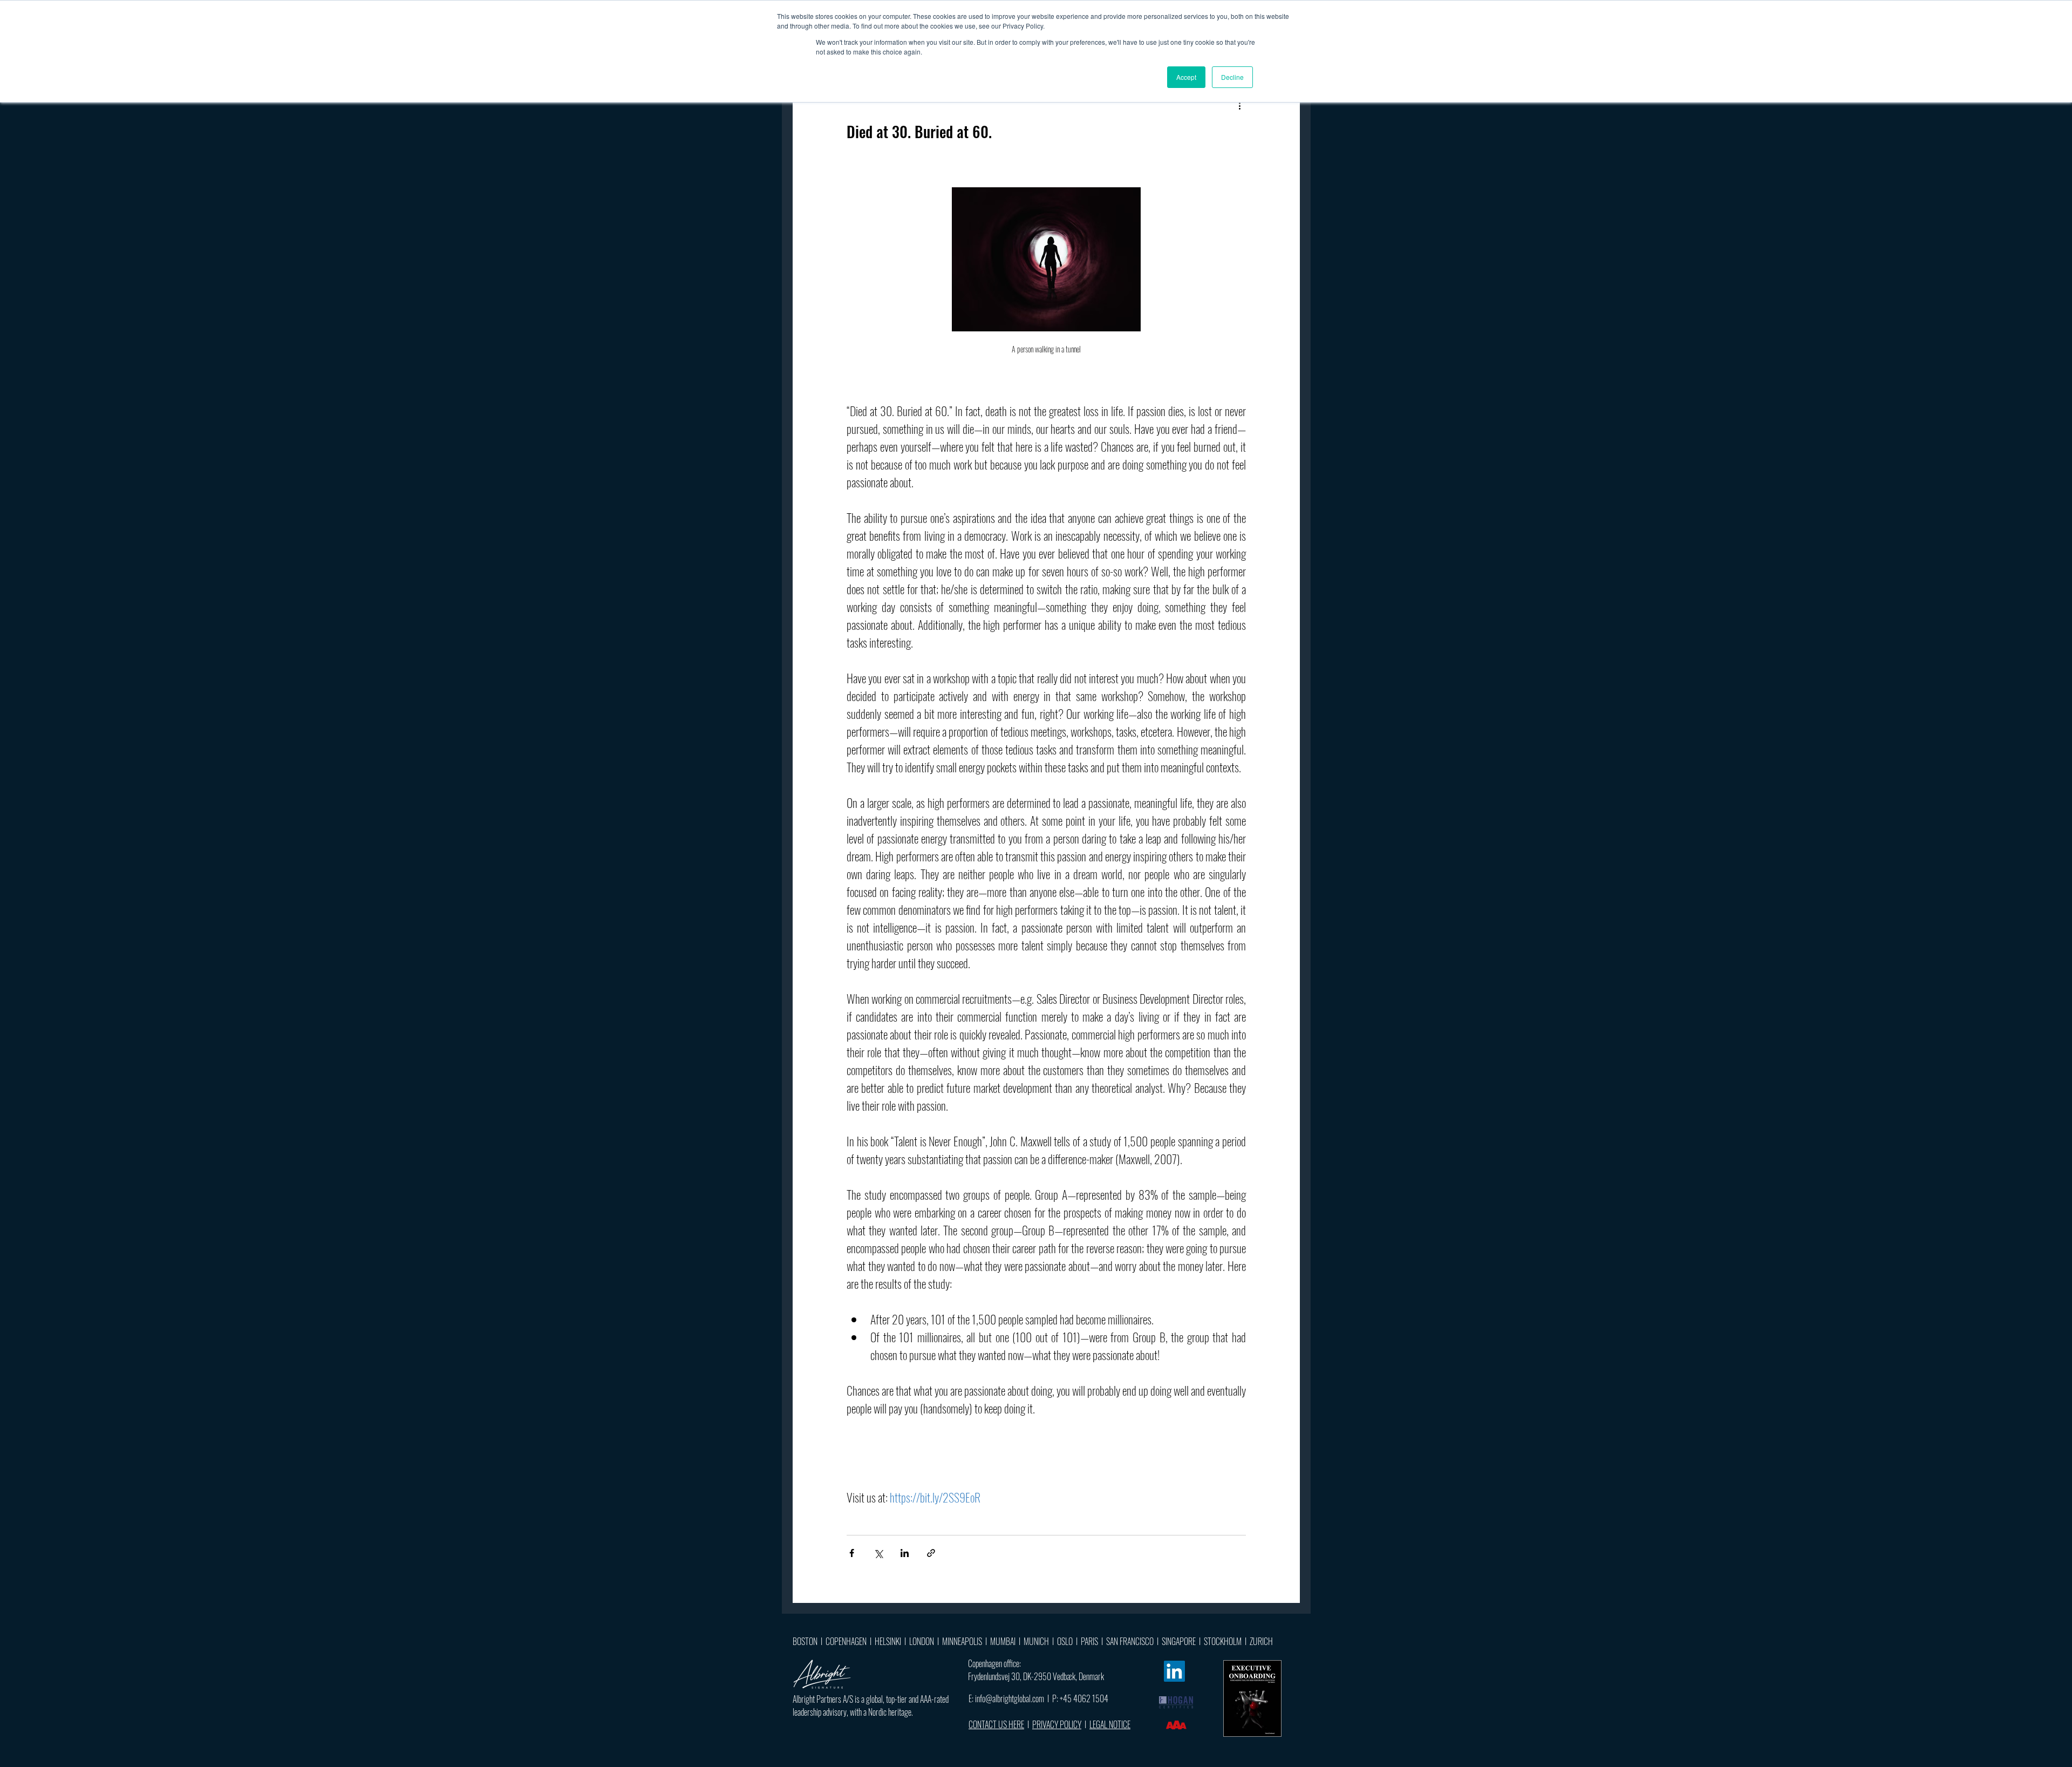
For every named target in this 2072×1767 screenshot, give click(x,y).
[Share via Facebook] (852, 1553)
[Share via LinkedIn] (905, 1553)
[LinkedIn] (1174, 1671)
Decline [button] (1232, 77)
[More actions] (1239, 106)
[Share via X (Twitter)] (878, 1553)
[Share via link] (931, 1553)
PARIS (1089, 1641)
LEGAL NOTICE (1110, 1724)
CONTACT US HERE (996, 1724)
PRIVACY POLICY (1057, 1724)
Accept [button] (1186, 77)
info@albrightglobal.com (1010, 1698)
